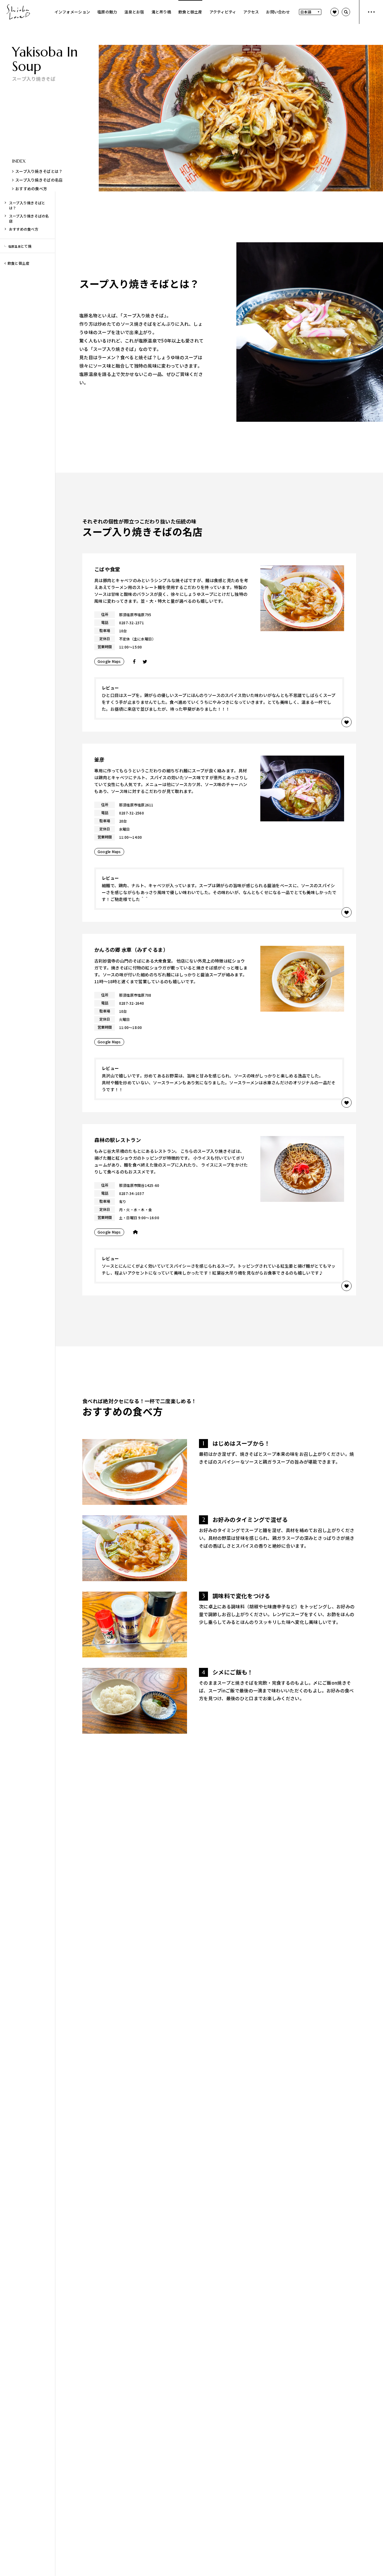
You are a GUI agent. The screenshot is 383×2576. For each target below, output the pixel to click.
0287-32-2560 (132, 813)
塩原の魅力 (107, 12)
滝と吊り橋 (161, 12)
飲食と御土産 (190, 12)
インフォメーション (72, 12)
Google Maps (109, 661)
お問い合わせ (278, 12)
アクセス (251, 12)
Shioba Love (18, 12)
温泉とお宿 (134, 12)
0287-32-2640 (132, 1003)
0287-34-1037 (132, 1193)
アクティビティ (223, 12)
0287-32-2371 (132, 623)
